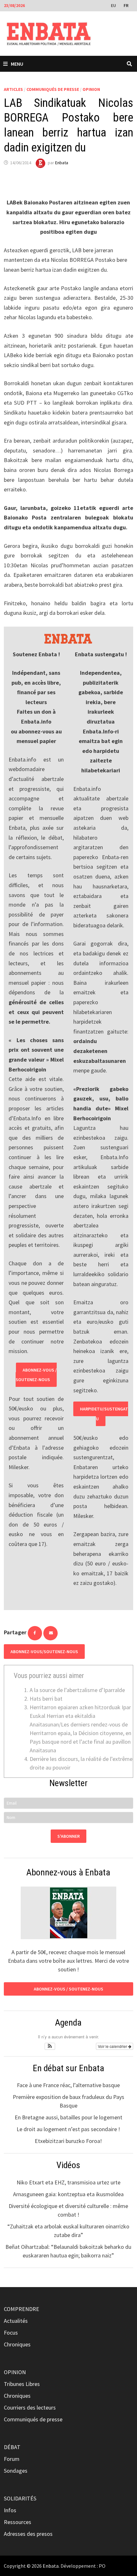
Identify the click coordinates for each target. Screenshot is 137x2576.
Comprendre (22, 2309)
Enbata (62, 163)
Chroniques (17, 2344)
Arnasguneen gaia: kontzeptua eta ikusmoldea (68, 2194)
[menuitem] (114, 5)
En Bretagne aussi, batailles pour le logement (68, 2117)
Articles (13, 89)
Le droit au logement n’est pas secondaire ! (68, 2129)
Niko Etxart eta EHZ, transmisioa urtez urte (68, 2182)
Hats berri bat (46, 1699)
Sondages (16, 2471)
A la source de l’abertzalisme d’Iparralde (77, 1690)
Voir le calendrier (113, 2046)
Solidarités (20, 2498)
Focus (11, 2333)
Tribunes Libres (22, 2384)
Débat (12, 2447)
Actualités (16, 2321)
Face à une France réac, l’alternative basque (68, 2085)
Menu (17, 64)
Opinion (91, 89)
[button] (50, 2046)
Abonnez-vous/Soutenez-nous (44, 1652)
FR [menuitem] (126, 5)
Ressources (18, 2522)
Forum (12, 2459)
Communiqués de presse (53, 89)
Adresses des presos (28, 2534)
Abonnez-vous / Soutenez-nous (36, 1375)
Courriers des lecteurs (30, 2407)
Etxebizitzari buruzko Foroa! (68, 2141)
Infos (10, 2510)
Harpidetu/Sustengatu (104, 1414)
